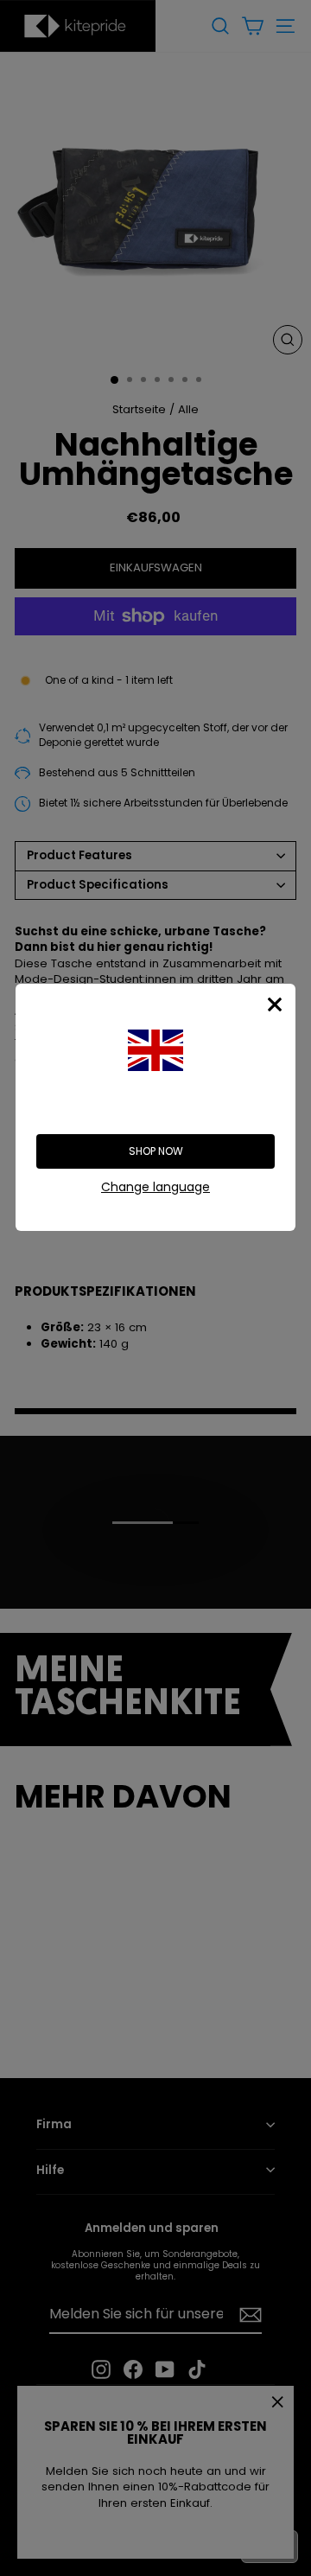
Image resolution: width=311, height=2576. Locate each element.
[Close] (275, 1004)
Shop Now (156, 1151)
